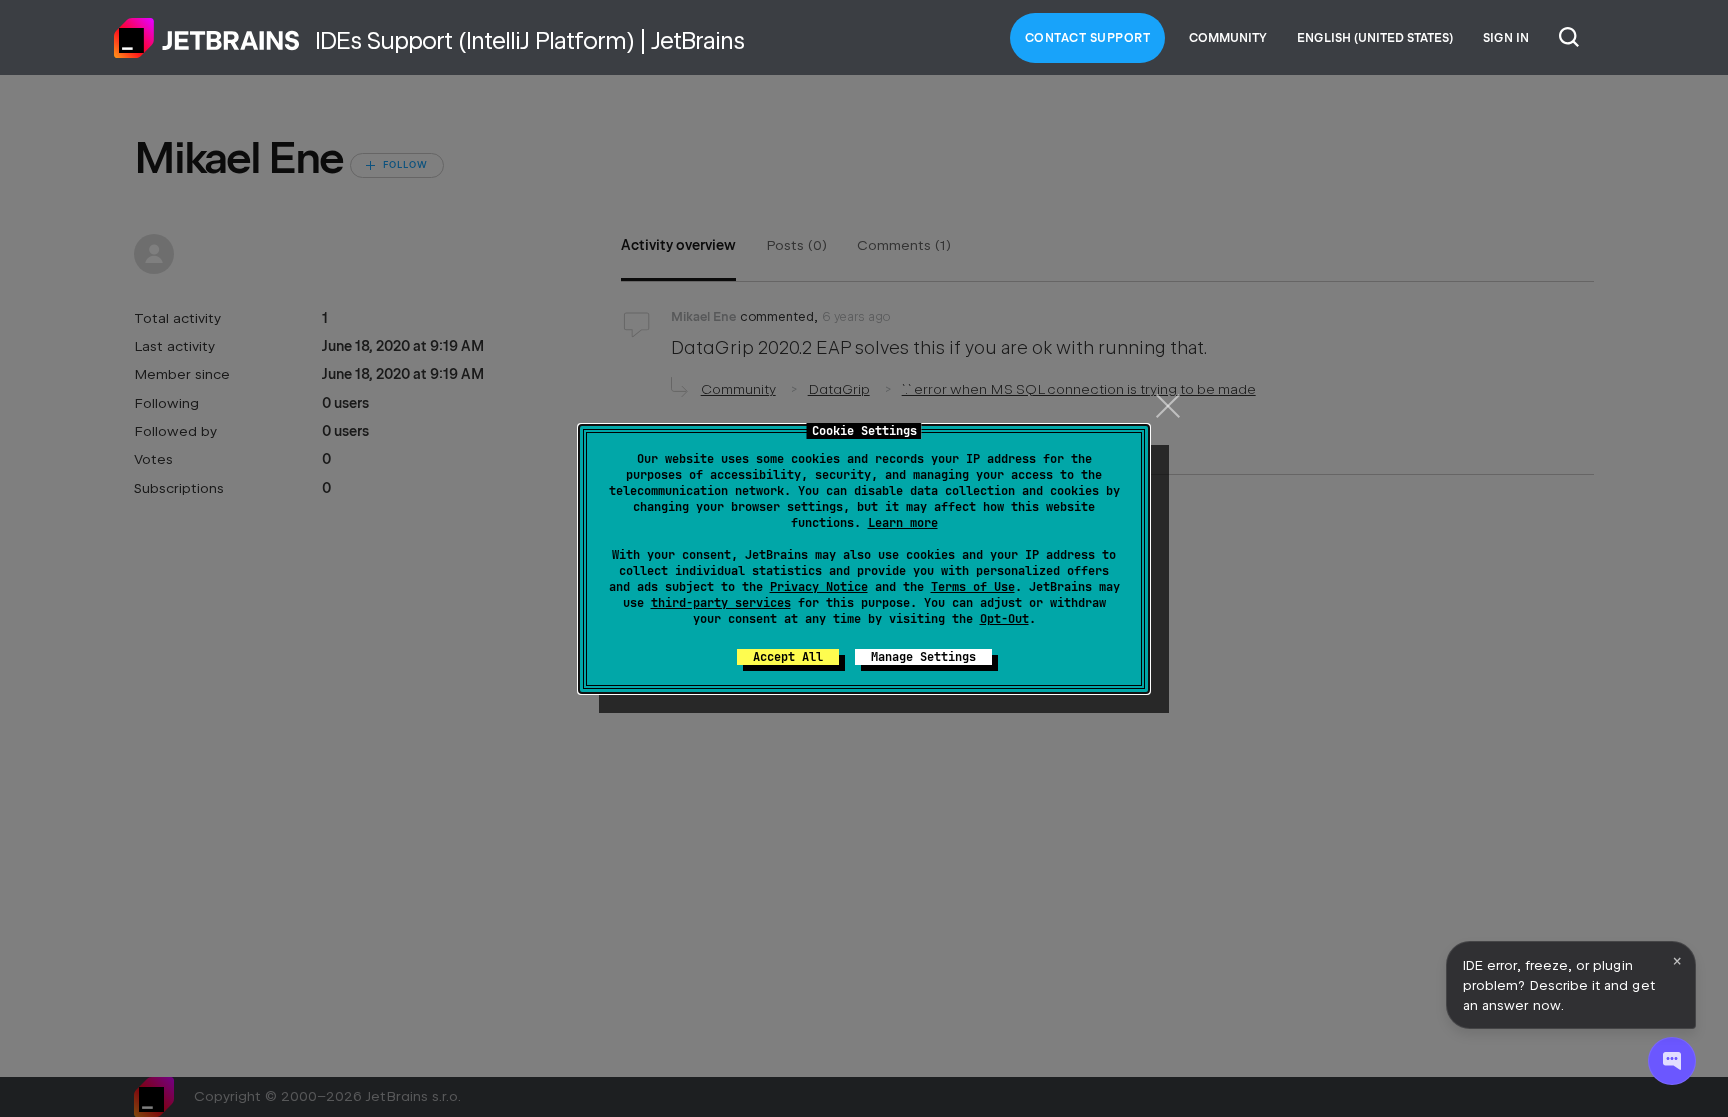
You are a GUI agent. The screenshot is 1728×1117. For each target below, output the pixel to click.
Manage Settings (923, 657)
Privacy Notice (819, 587)
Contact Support (1088, 38)
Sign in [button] (1506, 38)
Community (1228, 38)
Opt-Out (1004, 619)
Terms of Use (973, 587)
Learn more (903, 523)
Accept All (788, 657)
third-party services (721, 603)
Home (207, 38)
